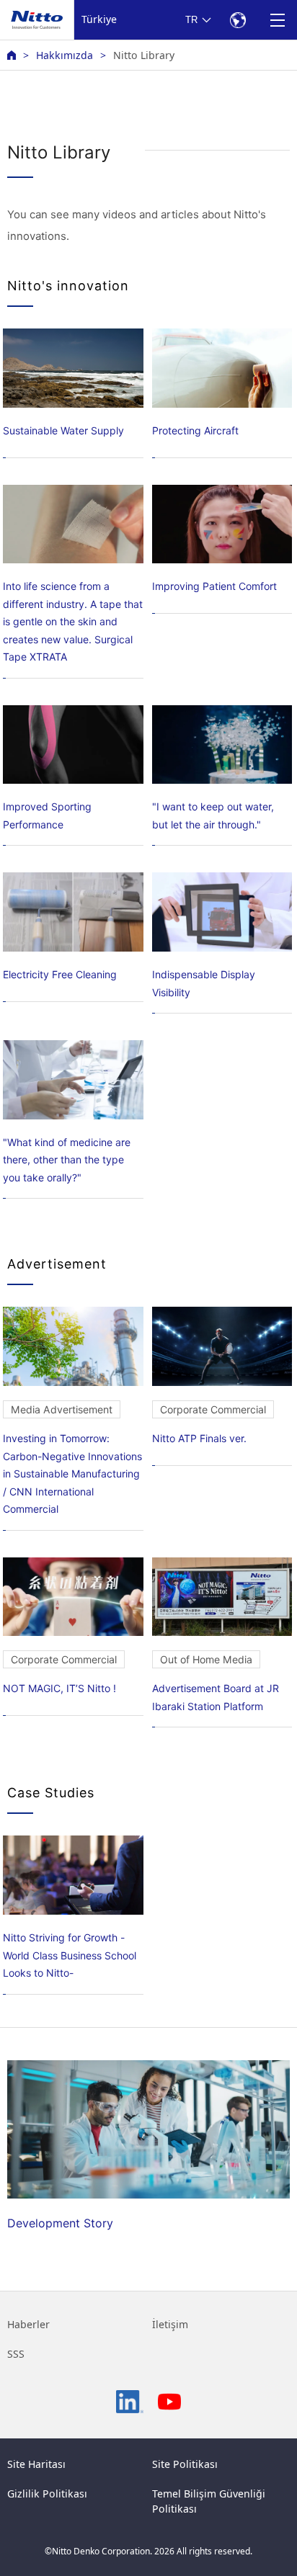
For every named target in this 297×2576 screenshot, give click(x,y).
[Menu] (277, 20)
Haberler (28, 2324)
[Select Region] (238, 20)
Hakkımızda (65, 55)
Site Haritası (36, 2464)
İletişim (170, 2324)
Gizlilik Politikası (47, 2494)
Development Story (60, 2223)
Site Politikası (185, 2464)
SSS (16, 2354)
